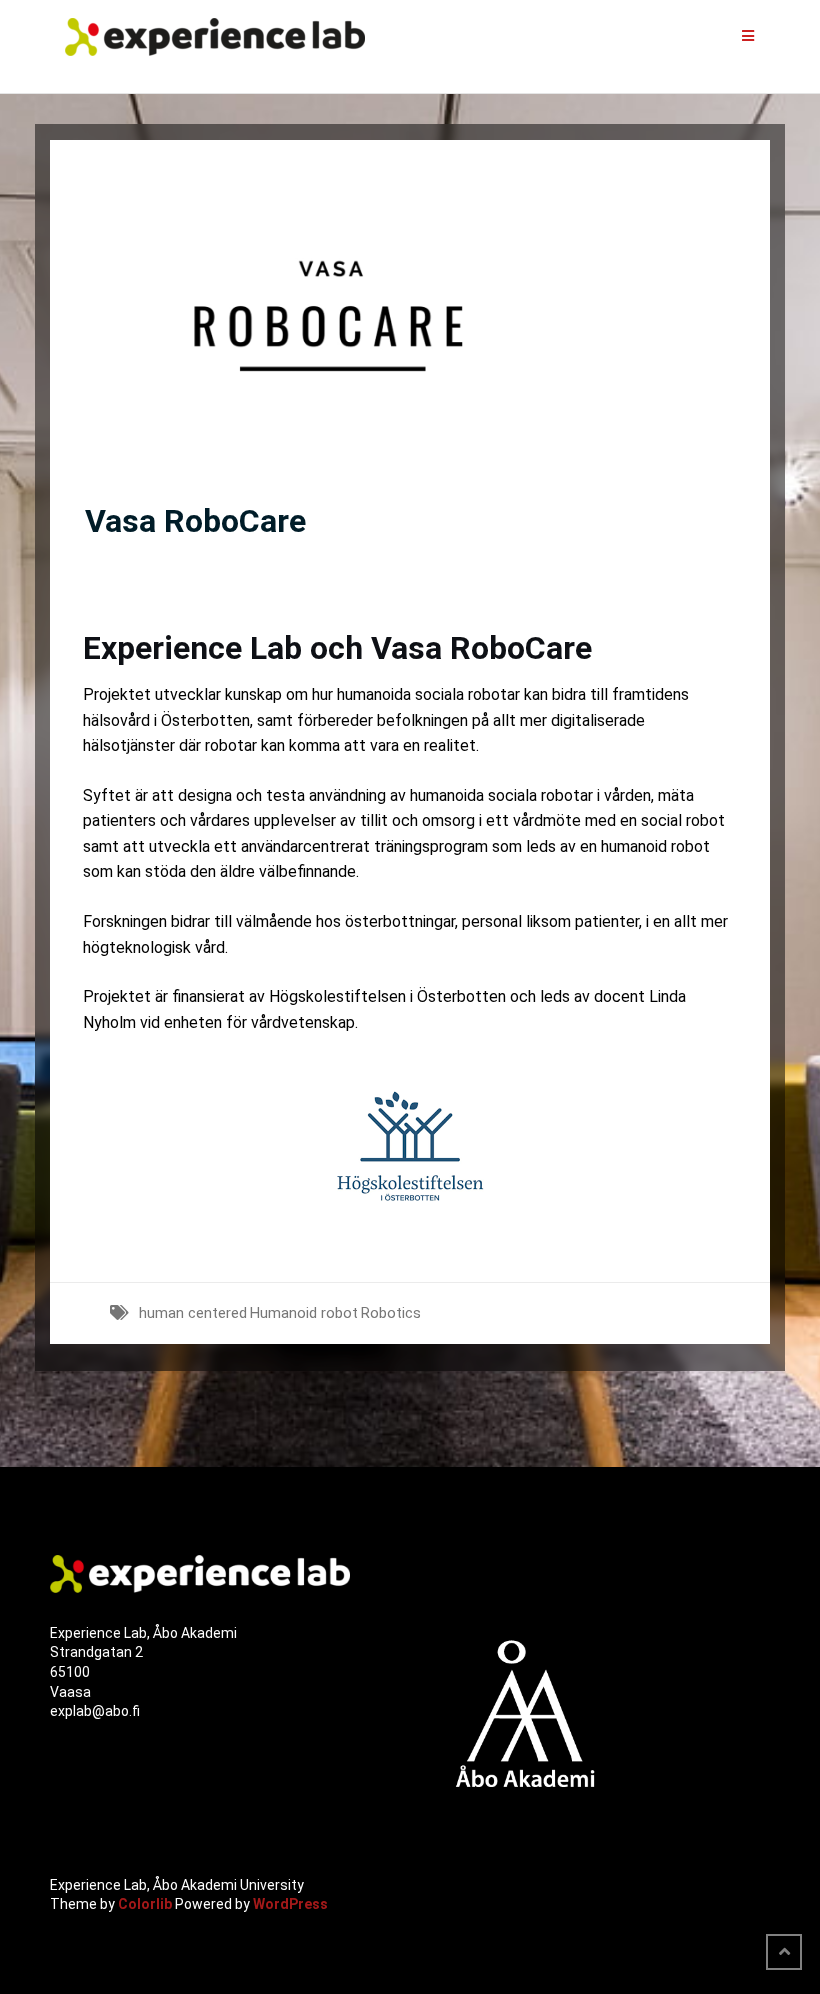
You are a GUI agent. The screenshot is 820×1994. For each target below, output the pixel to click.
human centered (193, 1313)
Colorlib (145, 1904)
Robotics (391, 1313)
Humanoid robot (304, 1313)
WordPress (290, 1904)
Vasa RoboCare (195, 521)
